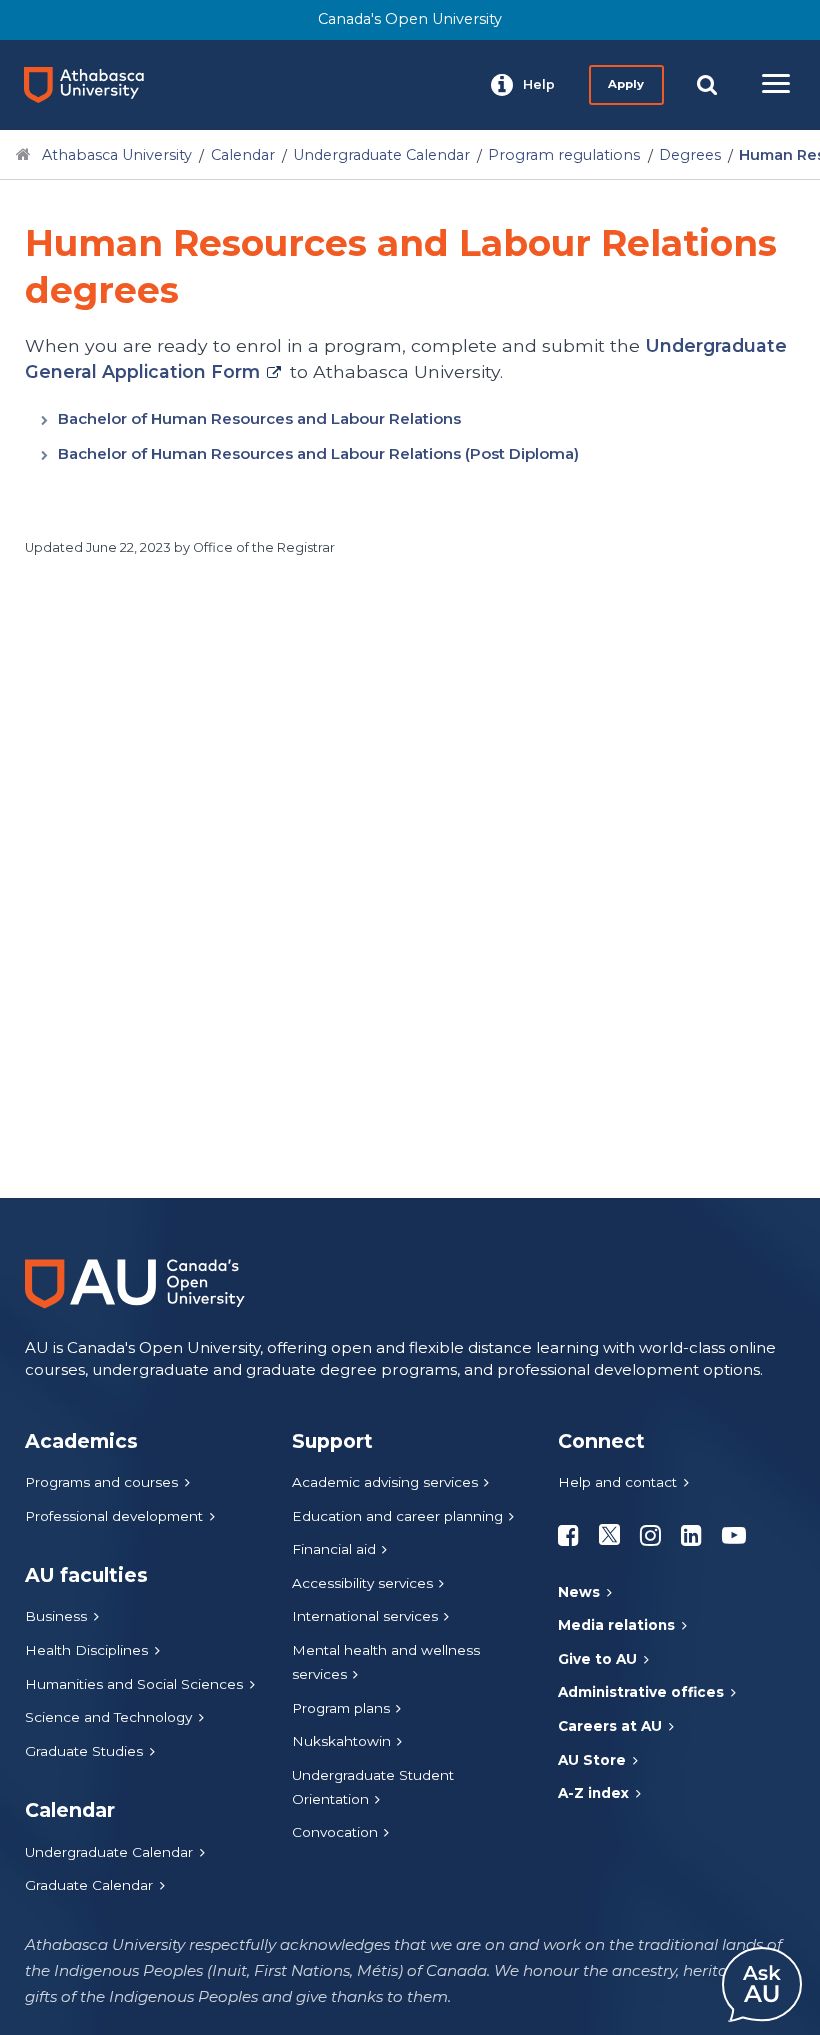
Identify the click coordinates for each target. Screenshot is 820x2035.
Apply (626, 84)
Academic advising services (385, 1482)
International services (365, 1616)
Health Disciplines (86, 1650)
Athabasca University (117, 155)
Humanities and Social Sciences (134, 1684)
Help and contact (617, 1482)
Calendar (243, 155)
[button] (523, 85)
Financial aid (334, 1549)
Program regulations (564, 155)
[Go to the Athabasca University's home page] (92, 85)
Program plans (341, 1708)
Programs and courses (101, 1482)
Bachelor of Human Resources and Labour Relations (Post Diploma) (318, 453)
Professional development (114, 1516)
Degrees (690, 155)
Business (56, 1616)
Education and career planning (397, 1516)
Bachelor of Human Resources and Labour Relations (259, 418)
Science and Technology (108, 1717)
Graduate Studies (84, 1751)
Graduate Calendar (89, 1885)
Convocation (335, 1832)
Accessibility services (362, 1583)
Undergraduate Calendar (381, 155)
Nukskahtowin (341, 1741)
